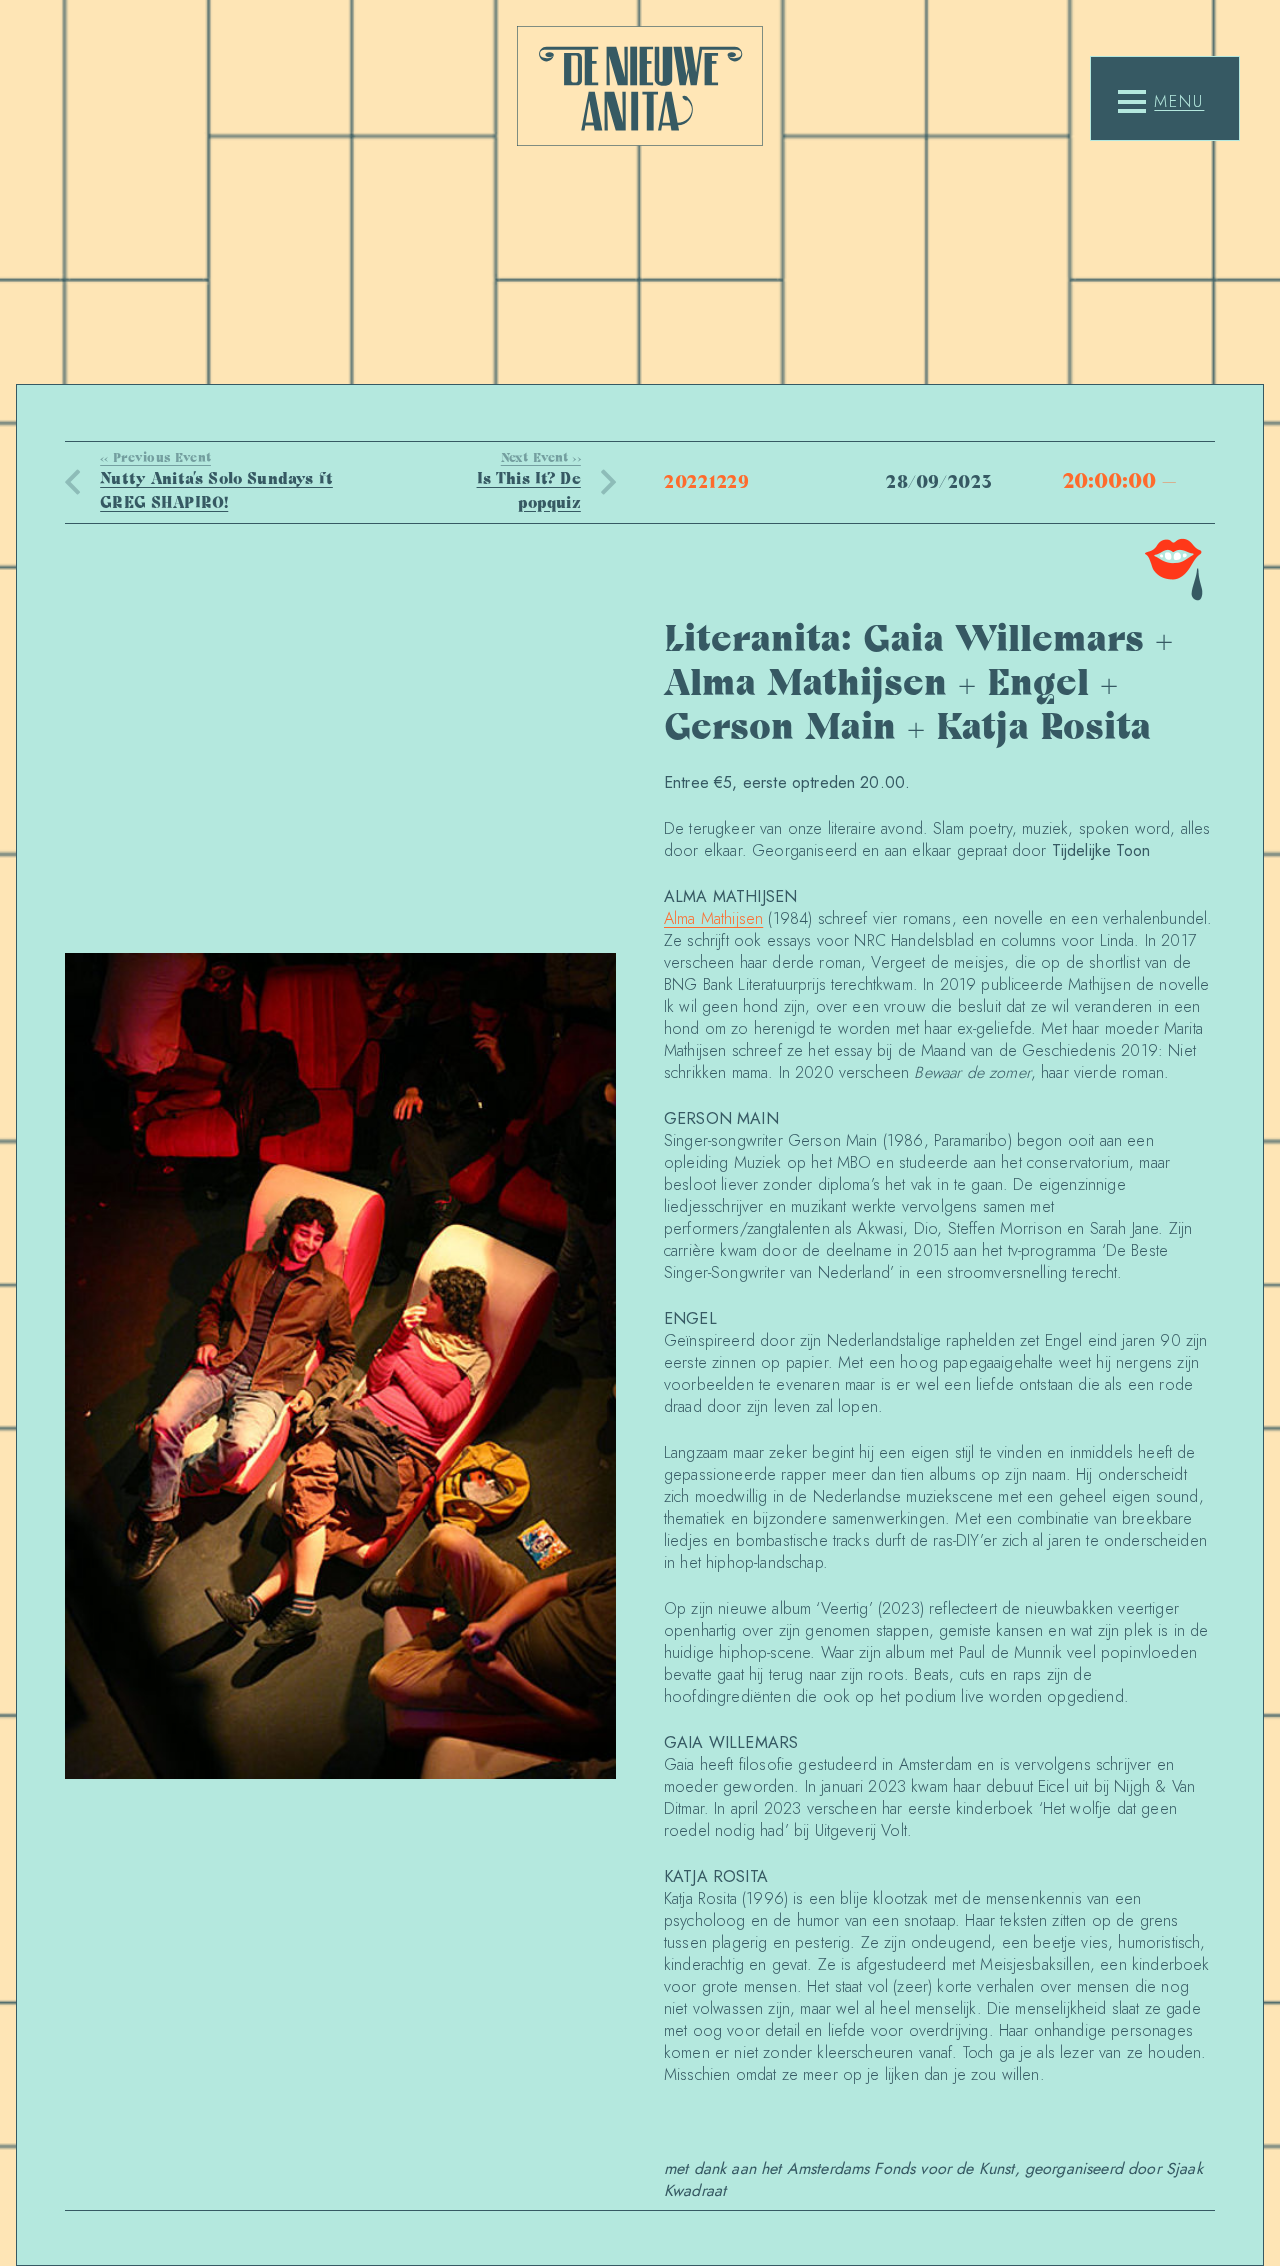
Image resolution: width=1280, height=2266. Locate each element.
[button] (1161, 102)
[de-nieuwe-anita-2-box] (640, 86)
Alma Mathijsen (713, 918)
